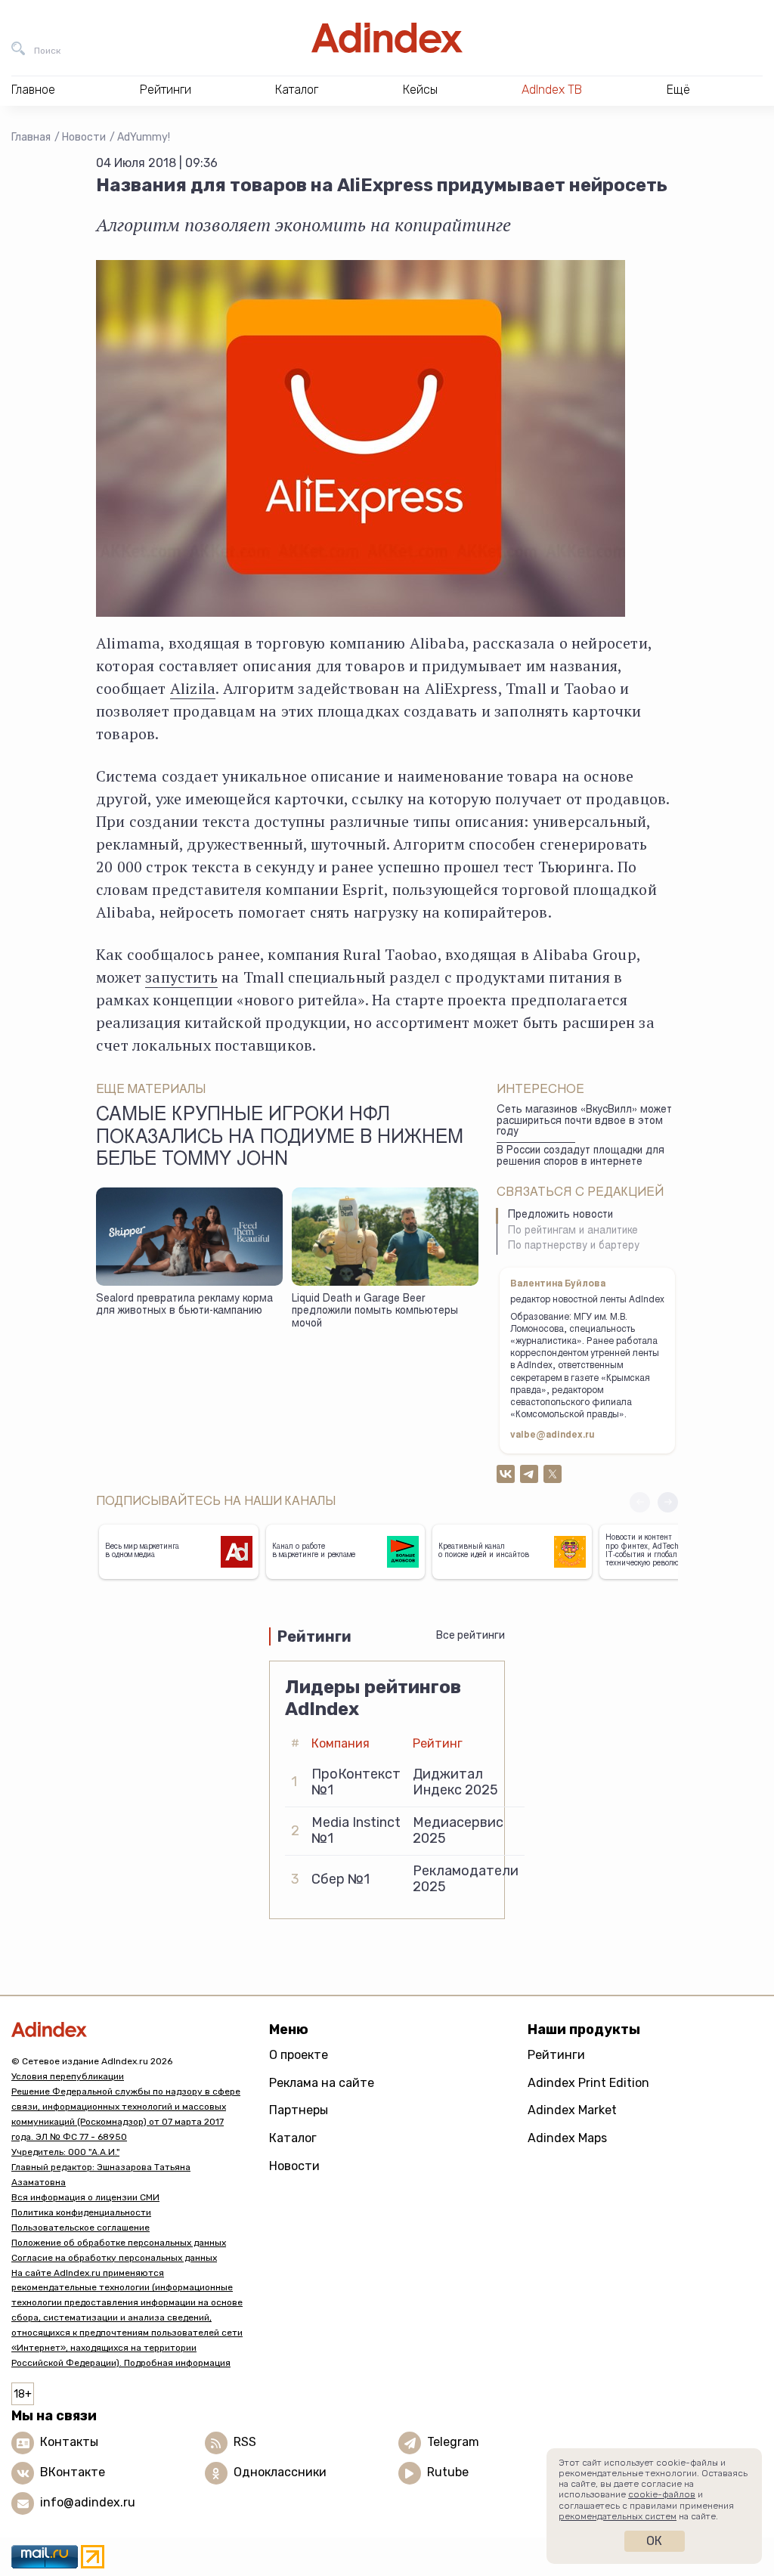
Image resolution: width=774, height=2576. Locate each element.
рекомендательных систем (618, 2516)
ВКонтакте (73, 2473)
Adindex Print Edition (588, 2083)
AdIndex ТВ (552, 90)
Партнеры (299, 2110)
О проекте (299, 2055)
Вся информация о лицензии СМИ (85, 2197)
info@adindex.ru (88, 2503)
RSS (245, 2443)
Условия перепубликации (68, 2076)
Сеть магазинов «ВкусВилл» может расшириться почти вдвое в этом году (584, 1121)
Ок (654, 2541)
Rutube (448, 2473)
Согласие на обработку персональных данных (114, 2258)
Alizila (193, 688)
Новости (84, 137)
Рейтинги (556, 2055)
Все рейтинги (471, 1635)
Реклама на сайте (322, 2083)
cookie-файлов (662, 2494)
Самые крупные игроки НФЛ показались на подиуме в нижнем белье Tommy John (280, 1138)
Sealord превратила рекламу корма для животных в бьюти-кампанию (184, 1306)
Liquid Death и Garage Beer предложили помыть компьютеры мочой (375, 1312)
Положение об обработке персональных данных (119, 2243)
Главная (31, 137)
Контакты (69, 2443)
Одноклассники (280, 2473)
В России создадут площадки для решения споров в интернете (580, 1157)
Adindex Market (572, 2110)
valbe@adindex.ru (553, 1435)
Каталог (293, 2138)
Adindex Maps (567, 2138)
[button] (668, 1502)
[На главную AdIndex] (387, 38)
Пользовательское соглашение (80, 2228)
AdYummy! (144, 137)
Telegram (453, 2443)
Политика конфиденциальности (81, 2212)
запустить (181, 977)
